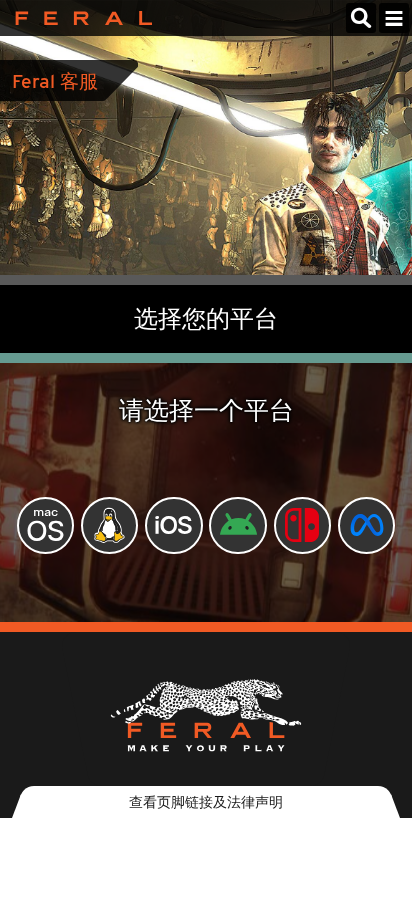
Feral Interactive (78, 18)
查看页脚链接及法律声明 (206, 801)
